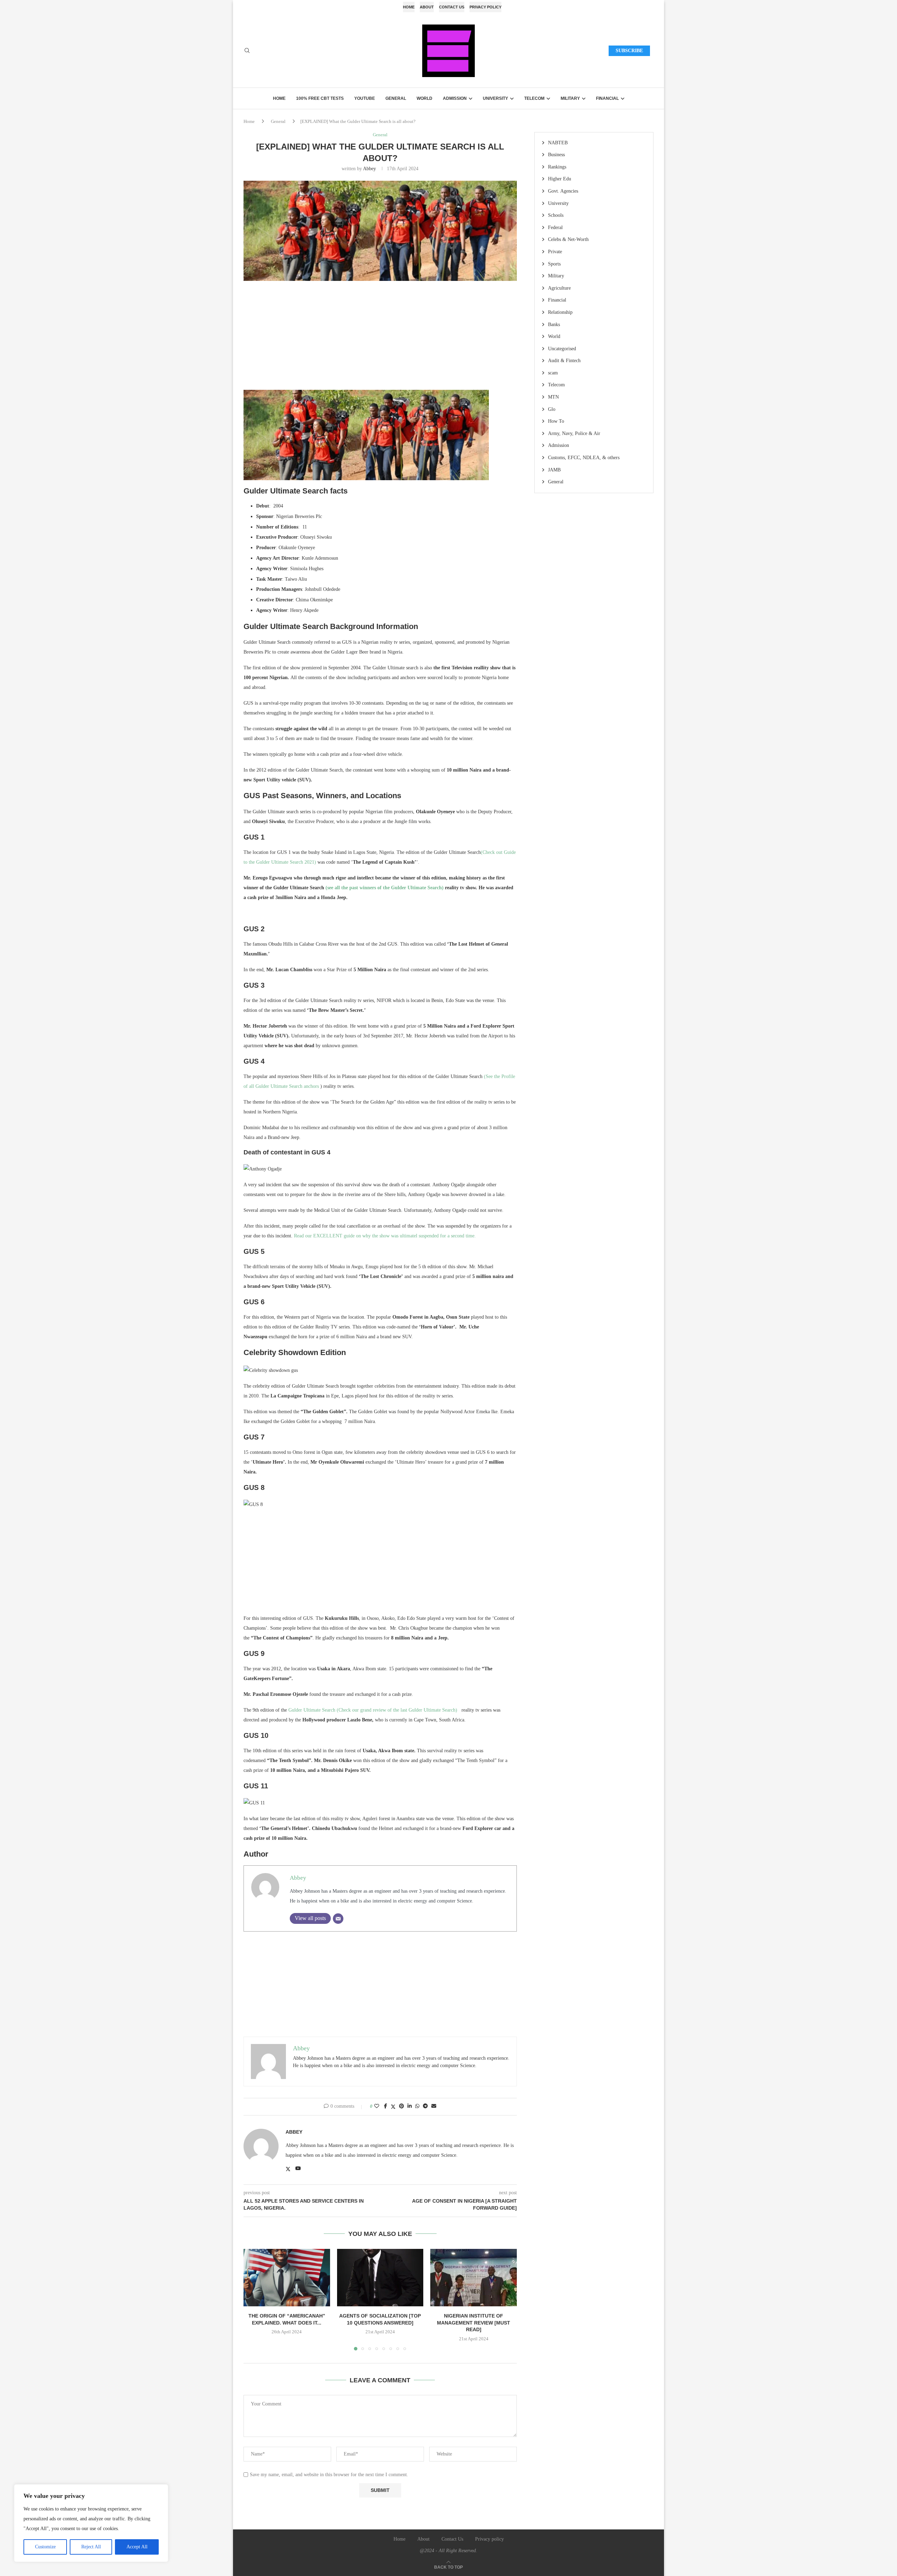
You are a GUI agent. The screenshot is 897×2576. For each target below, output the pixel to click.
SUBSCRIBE (629, 51)
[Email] (338, 1919)
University (495, 98)
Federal (555, 227)
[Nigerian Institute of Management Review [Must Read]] (474, 2278)
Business (556, 155)
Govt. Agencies (563, 191)
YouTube (365, 98)
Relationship (560, 312)
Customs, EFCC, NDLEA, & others (584, 458)
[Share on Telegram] (425, 2106)
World (424, 98)
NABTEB (558, 143)
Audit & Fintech (564, 361)
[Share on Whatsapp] (417, 2106)
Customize (45, 2547)
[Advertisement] (380, 339)
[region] (91, 2523)
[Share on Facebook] (386, 2106)
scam (553, 373)
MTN (553, 397)
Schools (556, 215)
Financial (607, 98)
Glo (552, 409)
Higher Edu (560, 179)
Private (555, 252)
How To (556, 421)
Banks (554, 324)
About (427, 7)
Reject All (91, 2547)
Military (570, 98)
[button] (253, 2299)
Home (409, 7)
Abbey (369, 169)
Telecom (534, 98)
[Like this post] (377, 2106)
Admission (455, 98)
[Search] (247, 51)
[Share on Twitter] (393, 2107)
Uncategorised (562, 349)
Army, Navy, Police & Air (574, 433)
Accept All (137, 2547)
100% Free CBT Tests (320, 98)
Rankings (557, 167)
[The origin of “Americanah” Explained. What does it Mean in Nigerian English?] (287, 2278)
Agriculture (559, 288)
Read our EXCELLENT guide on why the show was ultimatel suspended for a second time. (384, 1236)
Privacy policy (485, 7)
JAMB (554, 470)
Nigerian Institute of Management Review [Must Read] (474, 2322)
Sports (554, 264)
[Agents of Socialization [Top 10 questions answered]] (380, 2278)
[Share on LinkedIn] (410, 2106)
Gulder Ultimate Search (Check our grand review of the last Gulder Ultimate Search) (374, 1710)
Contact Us (452, 7)
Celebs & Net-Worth (568, 239)
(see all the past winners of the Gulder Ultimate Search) (384, 888)
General (396, 98)
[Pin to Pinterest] (402, 2106)
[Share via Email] (434, 2106)
